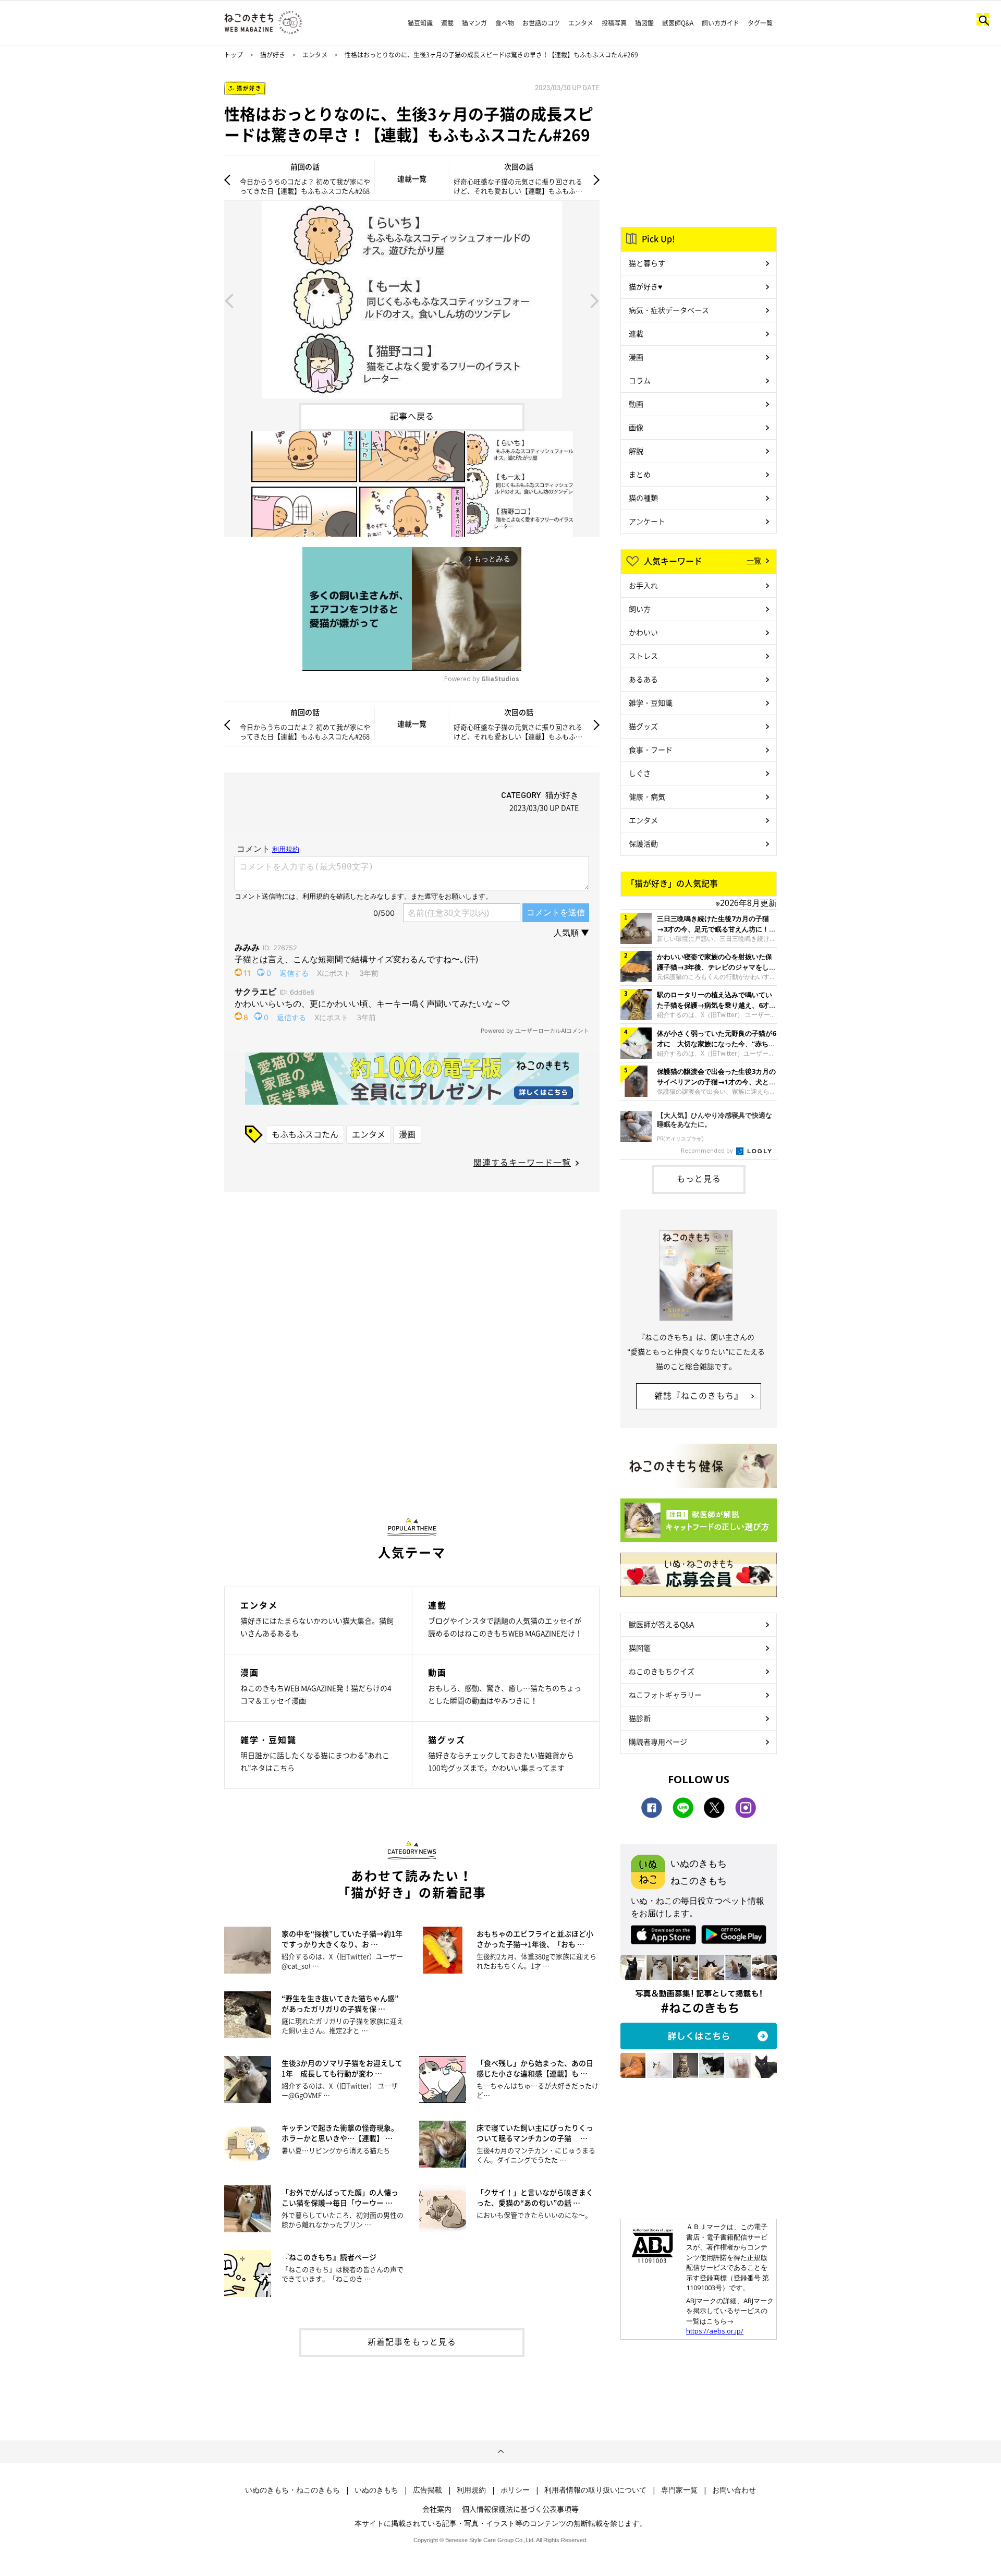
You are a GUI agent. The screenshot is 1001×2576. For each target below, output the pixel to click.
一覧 (754, 560)
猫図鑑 (644, 23)
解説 (636, 451)
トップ (234, 55)
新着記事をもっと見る (412, 2341)
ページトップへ (500, 2452)
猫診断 (640, 1718)
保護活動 (643, 843)
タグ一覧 (760, 23)
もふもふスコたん (305, 1134)
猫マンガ (474, 23)
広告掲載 (428, 2490)
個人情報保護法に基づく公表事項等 (520, 2509)
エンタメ (581, 23)
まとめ (640, 474)
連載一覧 (412, 178)
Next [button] (595, 300)
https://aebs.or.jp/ (715, 2331)
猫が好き (273, 55)
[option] (412, 300)
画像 (636, 427)
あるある (643, 679)
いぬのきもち (376, 2490)
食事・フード (651, 749)
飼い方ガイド (721, 23)
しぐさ (640, 773)
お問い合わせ (734, 2490)
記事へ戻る (412, 416)
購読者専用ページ (658, 1741)
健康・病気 (647, 796)
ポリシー (515, 2490)
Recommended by (708, 1150)
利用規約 (471, 2490)
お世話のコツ (541, 23)
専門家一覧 (679, 2490)
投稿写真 (614, 23)
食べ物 (505, 23)
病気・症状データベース (669, 310)
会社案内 (437, 2509)
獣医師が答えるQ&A (661, 1624)
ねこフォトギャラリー (665, 1695)
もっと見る (699, 1178)
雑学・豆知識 (651, 703)
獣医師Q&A (678, 23)
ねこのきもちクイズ (662, 1671)
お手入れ (643, 585)
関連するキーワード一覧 (522, 1162)
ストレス (643, 656)
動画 (636, 404)
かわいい (643, 632)
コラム (640, 380)
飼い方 (640, 609)
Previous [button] (229, 300)
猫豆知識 (420, 23)
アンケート (647, 521)
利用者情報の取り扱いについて (595, 2490)
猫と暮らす (647, 263)
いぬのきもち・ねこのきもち (292, 2490)
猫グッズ (643, 726)
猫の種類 (643, 498)
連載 (447, 23)
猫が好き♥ (645, 286)
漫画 (407, 1134)
